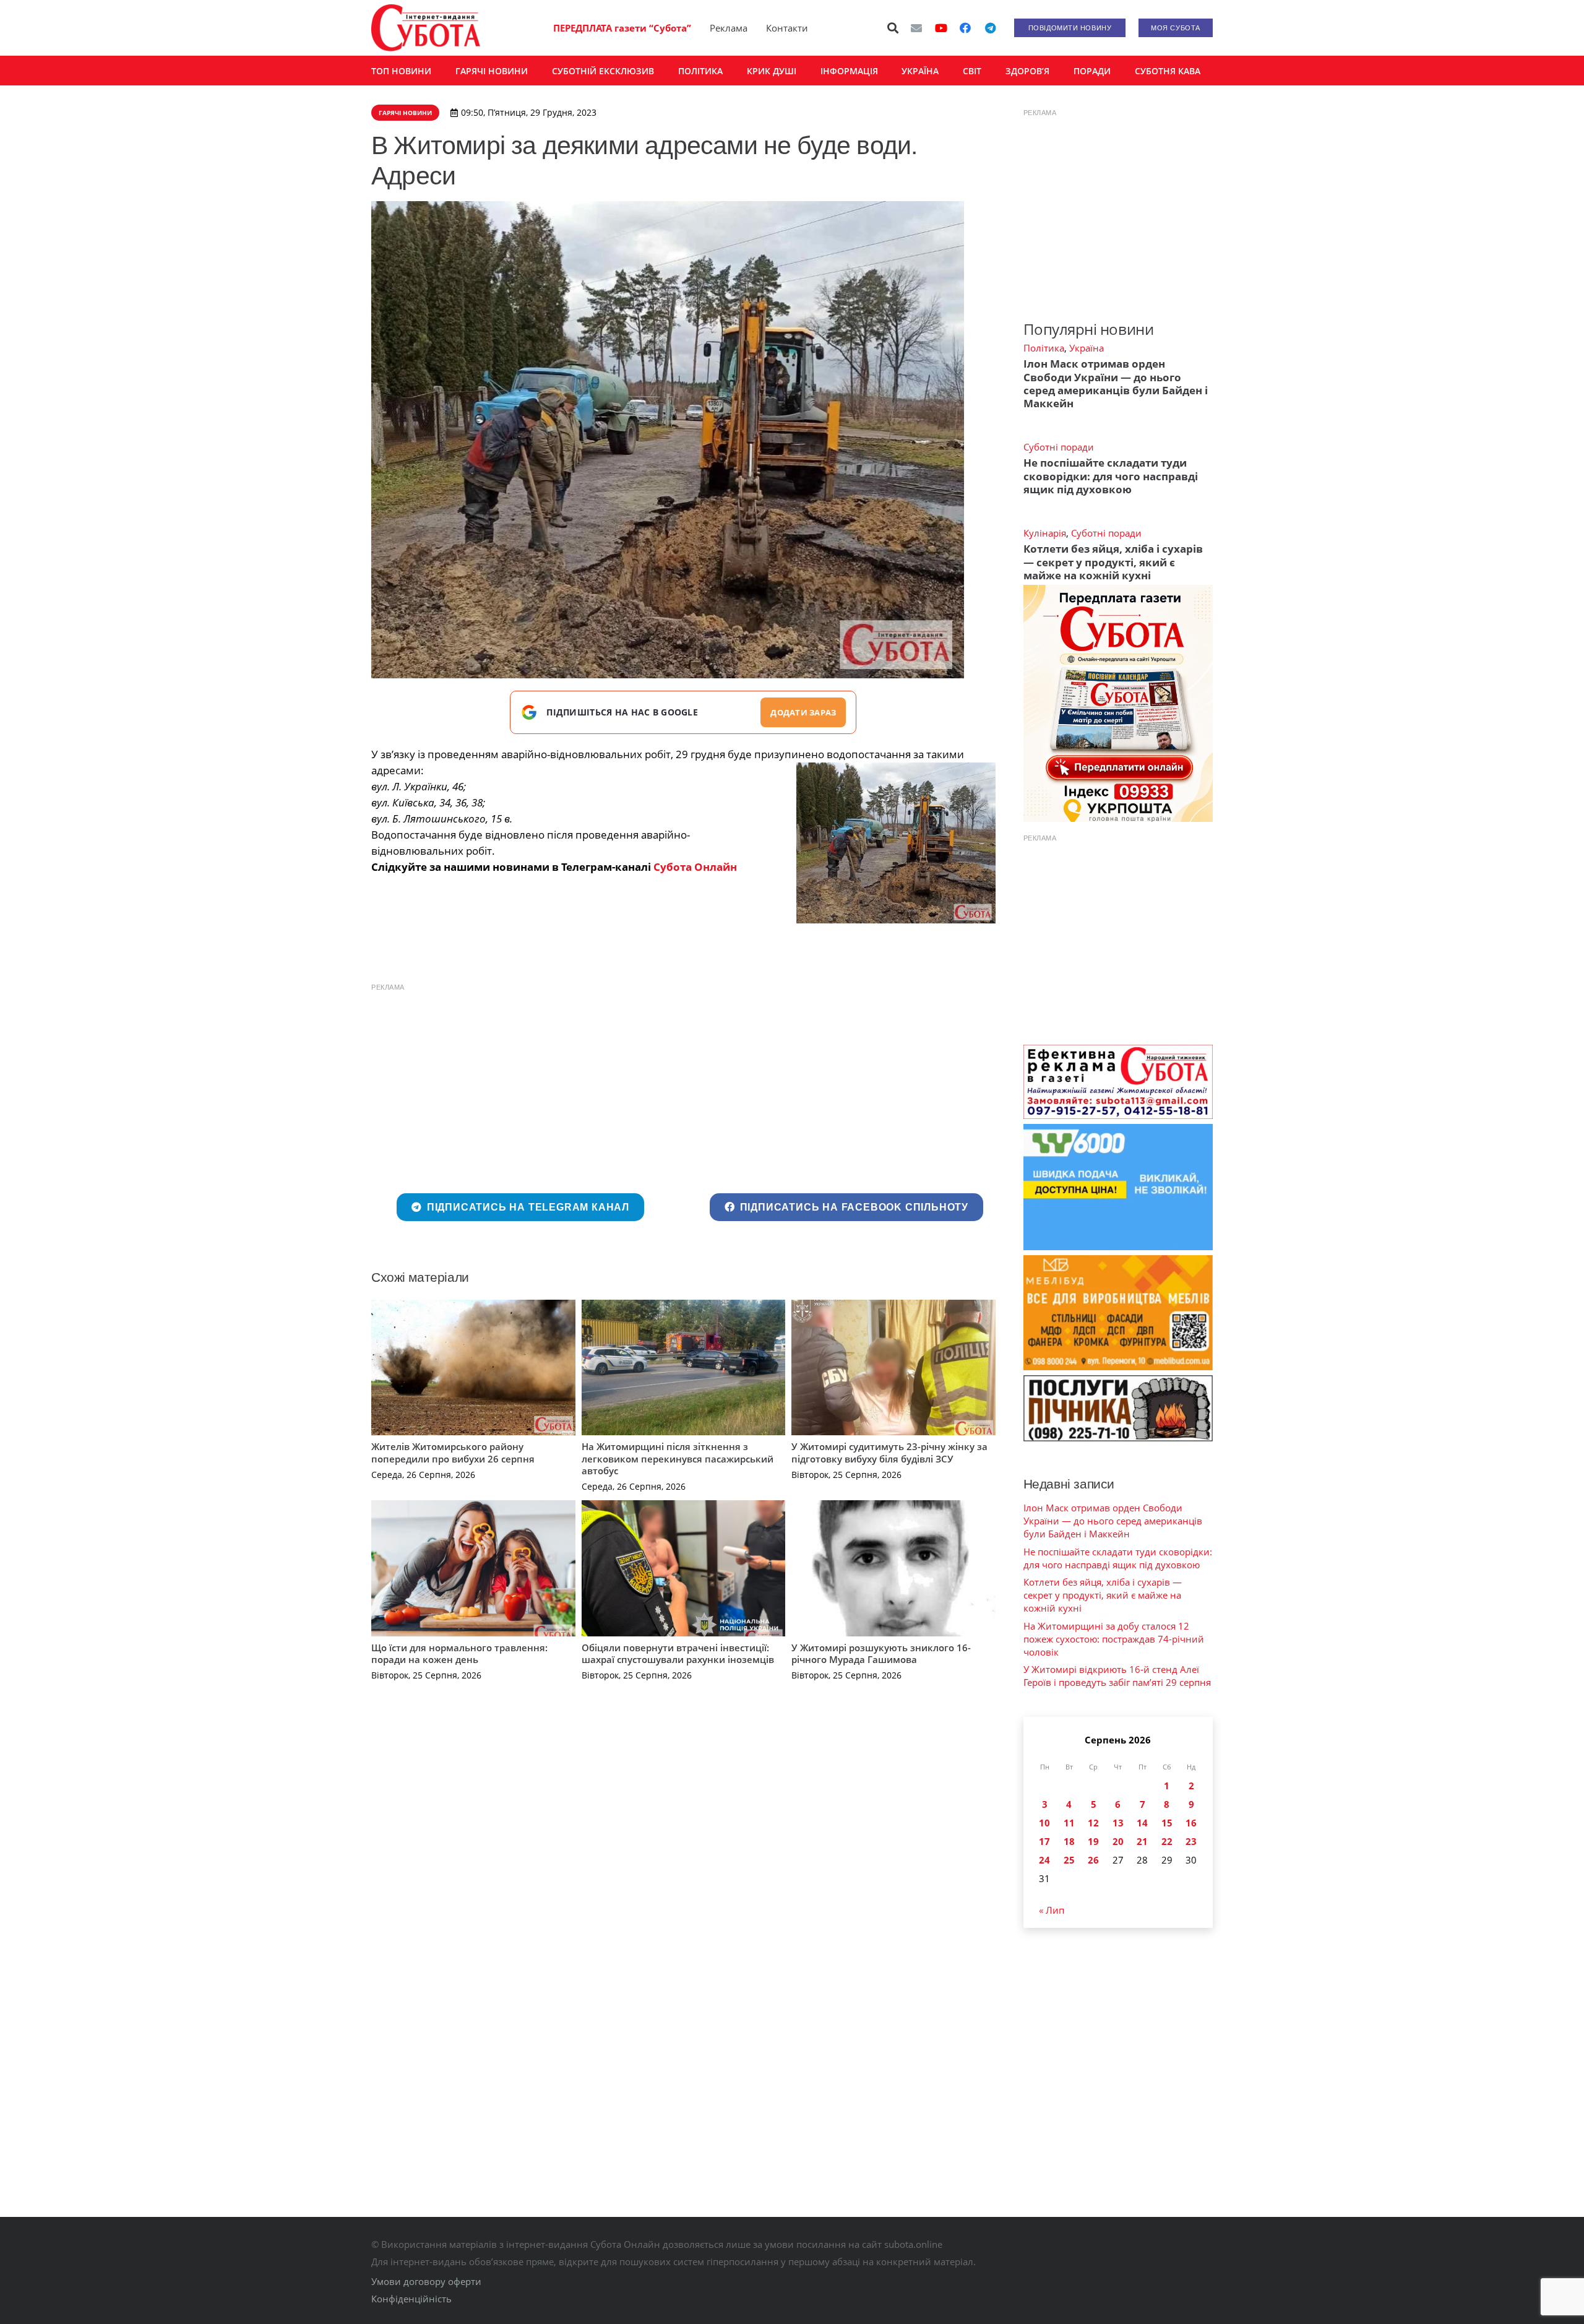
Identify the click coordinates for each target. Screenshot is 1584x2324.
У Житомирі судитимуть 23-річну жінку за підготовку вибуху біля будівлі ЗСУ (889, 1453)
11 (1069, 1823)
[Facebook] (965, 28)
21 (1142, 1841)
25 (1069, 1860)
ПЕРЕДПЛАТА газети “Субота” (622, 28)
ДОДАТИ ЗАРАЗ (803, 712)
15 (1167, 1823)
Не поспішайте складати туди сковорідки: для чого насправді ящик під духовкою (1111, 476)
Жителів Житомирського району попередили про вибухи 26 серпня (453, 1453)
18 (1069, 1841)
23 (1191, 1841)
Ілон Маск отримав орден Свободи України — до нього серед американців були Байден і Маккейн (1116, 383)
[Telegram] (990, 28)
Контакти (787, 28)
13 (1118, 1823)
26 (1093, 1860)
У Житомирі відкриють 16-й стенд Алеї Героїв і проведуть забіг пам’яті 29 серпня (1117, 1676)
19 (1093, 1841)
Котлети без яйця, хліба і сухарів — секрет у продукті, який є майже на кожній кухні (1113, 562)
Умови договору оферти (426, 2281)
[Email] (916, 28)
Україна (1087, 348)
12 (1093, 1823)
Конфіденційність (411, 2299)
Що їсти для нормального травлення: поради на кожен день (459, 1654)
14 (1142, 1823)
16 (1191, 1823)
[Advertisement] (683, 1086)
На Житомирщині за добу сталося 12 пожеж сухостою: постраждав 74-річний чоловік (1114, 1639)
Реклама (729, 28)
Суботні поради (1059, 447)
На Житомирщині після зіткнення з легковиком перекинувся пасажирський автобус (678, 1458)
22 (1167, 1841)
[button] (893, 28)
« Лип (1052, 1910)
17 (1044, 1841)
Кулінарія (1045, 533)
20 (1118, 1841)
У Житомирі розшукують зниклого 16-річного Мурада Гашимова (881, 1654)
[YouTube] (941, 28)
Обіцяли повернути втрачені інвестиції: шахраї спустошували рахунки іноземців (678, 1654)
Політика (1044, 348)
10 (1044, 1823)
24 (1044, 1860)
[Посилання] (426, 28)
